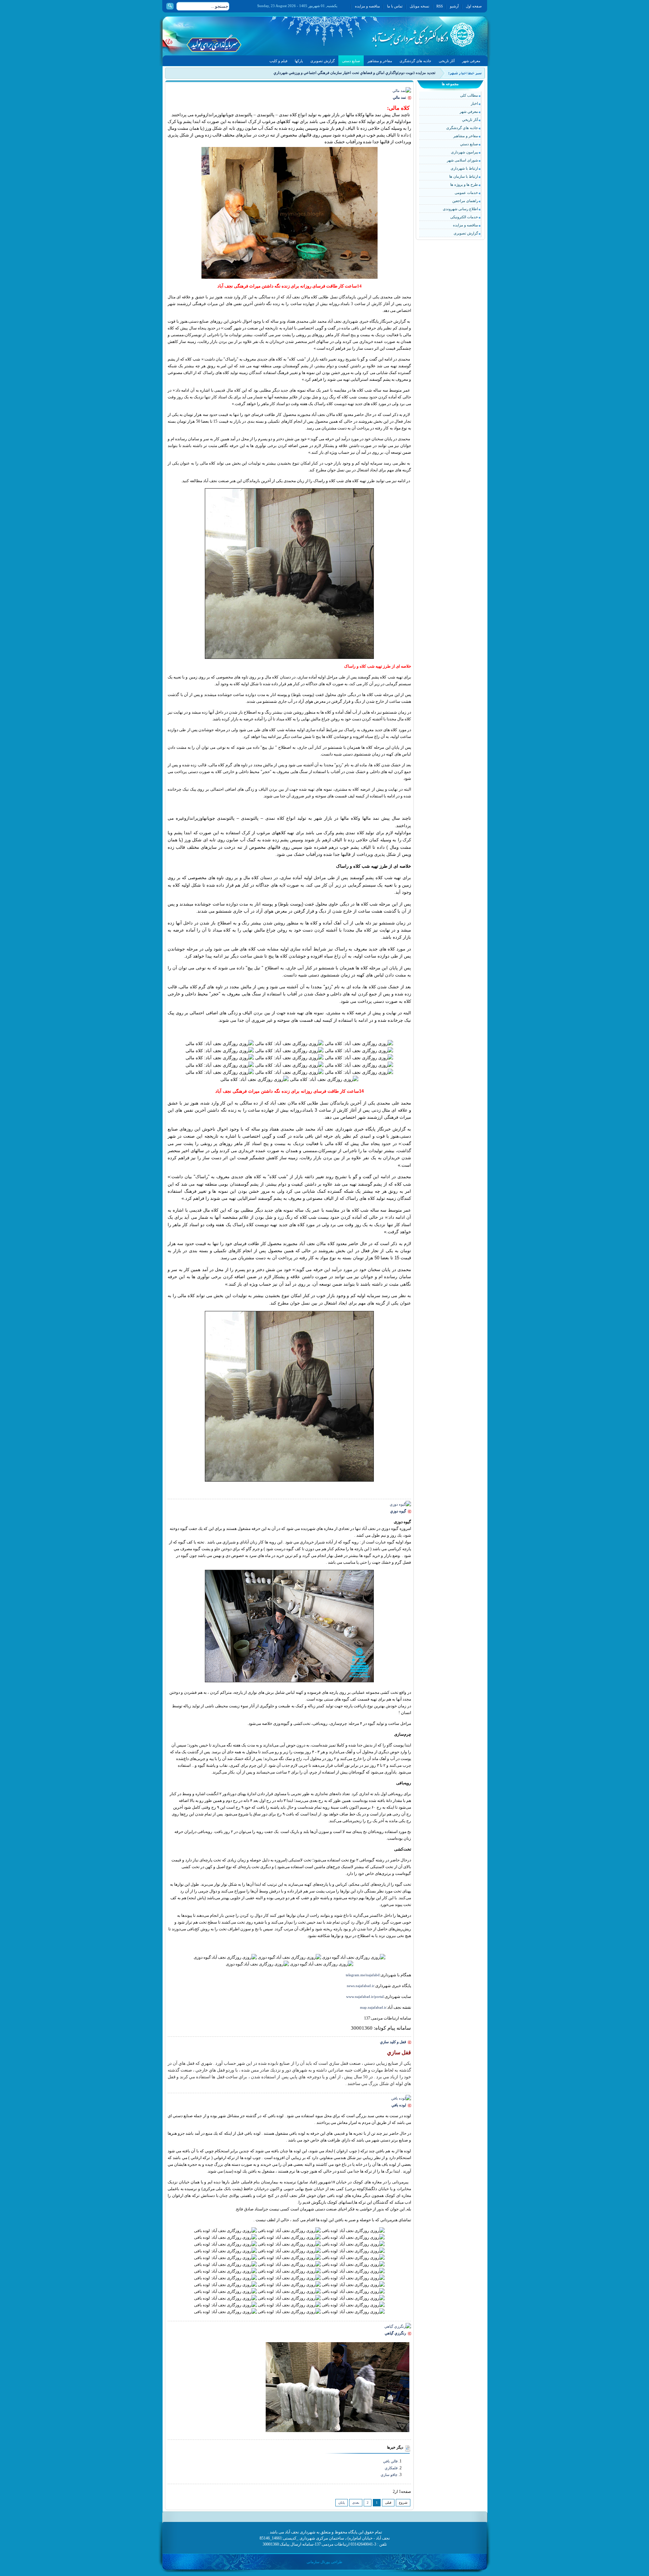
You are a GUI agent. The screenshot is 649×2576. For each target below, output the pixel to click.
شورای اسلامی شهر (462, 160)
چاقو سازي (389, 2475)
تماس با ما (395, 6)
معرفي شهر (469, 112)
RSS (440, 6)
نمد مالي (399, 97)
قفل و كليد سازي (393, 2042)
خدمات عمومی (466, 193)
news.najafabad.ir (360, 1986)
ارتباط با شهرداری (464, 168)
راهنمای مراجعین (465, 201)
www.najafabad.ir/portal (365, 1997)
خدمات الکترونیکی (464, 217)
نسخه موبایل (419, 6)
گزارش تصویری (466, 233)
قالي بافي (390, 2461)
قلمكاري (391, 2468)
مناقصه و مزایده (367, 6)
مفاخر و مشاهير (466, 136)
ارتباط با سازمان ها (464, 176)
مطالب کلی (469, 95)
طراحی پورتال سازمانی (324, 2562)
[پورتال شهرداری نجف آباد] (408, 36)
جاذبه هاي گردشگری (462, 128)
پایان (342, 2503)
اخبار (474, 103)
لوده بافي (399, 2105)
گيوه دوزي (398, 1511)
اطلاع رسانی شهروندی (460, 209)
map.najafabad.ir (373, 2007)
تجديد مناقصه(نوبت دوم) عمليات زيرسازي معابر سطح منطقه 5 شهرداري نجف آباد (372, 73)
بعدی (356, 2503)
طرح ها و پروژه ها (464, 184)
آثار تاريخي (470, 120)
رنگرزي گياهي (395, 2333)
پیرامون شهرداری (464, 152)
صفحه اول (474, 6)
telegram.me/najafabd (363, 1975)
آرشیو (454, 6)
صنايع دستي (469, 144)
